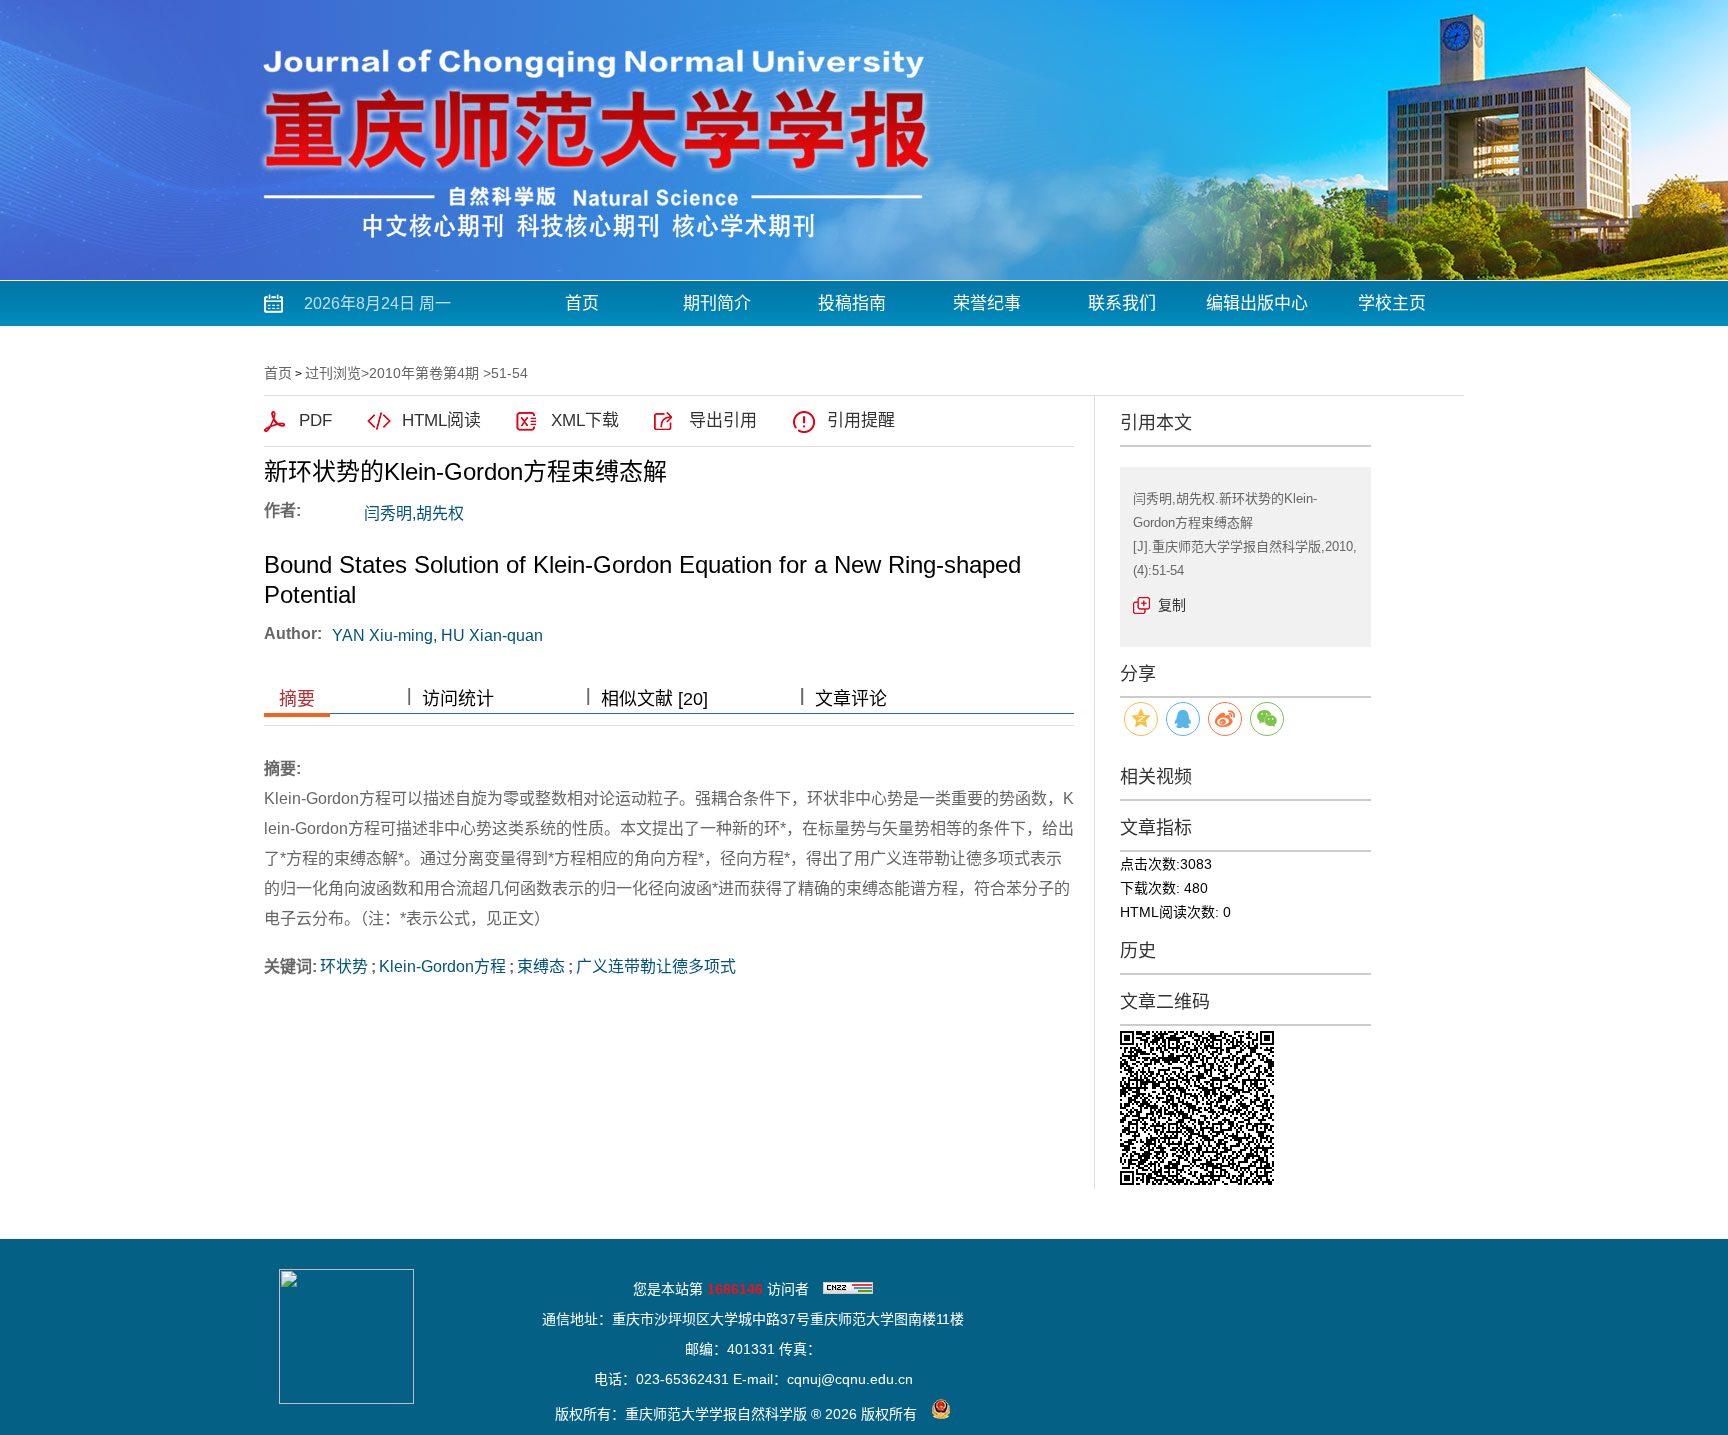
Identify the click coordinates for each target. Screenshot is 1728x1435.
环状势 (344, 966)
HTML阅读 (441, 420)
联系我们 (1122, 303)
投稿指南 (852, 303)
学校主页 (1392, 303)
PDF (315, 420)
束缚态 (541, 966)
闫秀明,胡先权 (414, 513)
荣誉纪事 (987, 303)
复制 (1172, 605)
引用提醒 (861, 420)
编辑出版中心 (1257, 303)
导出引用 (723, 420)
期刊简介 (717, 303)
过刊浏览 (333, 373)
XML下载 (585, 420)
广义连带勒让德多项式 (656, 966)
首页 (582, 303)
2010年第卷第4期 (424, 373)
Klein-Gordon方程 (442, 966)
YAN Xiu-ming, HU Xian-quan (437, 635)
